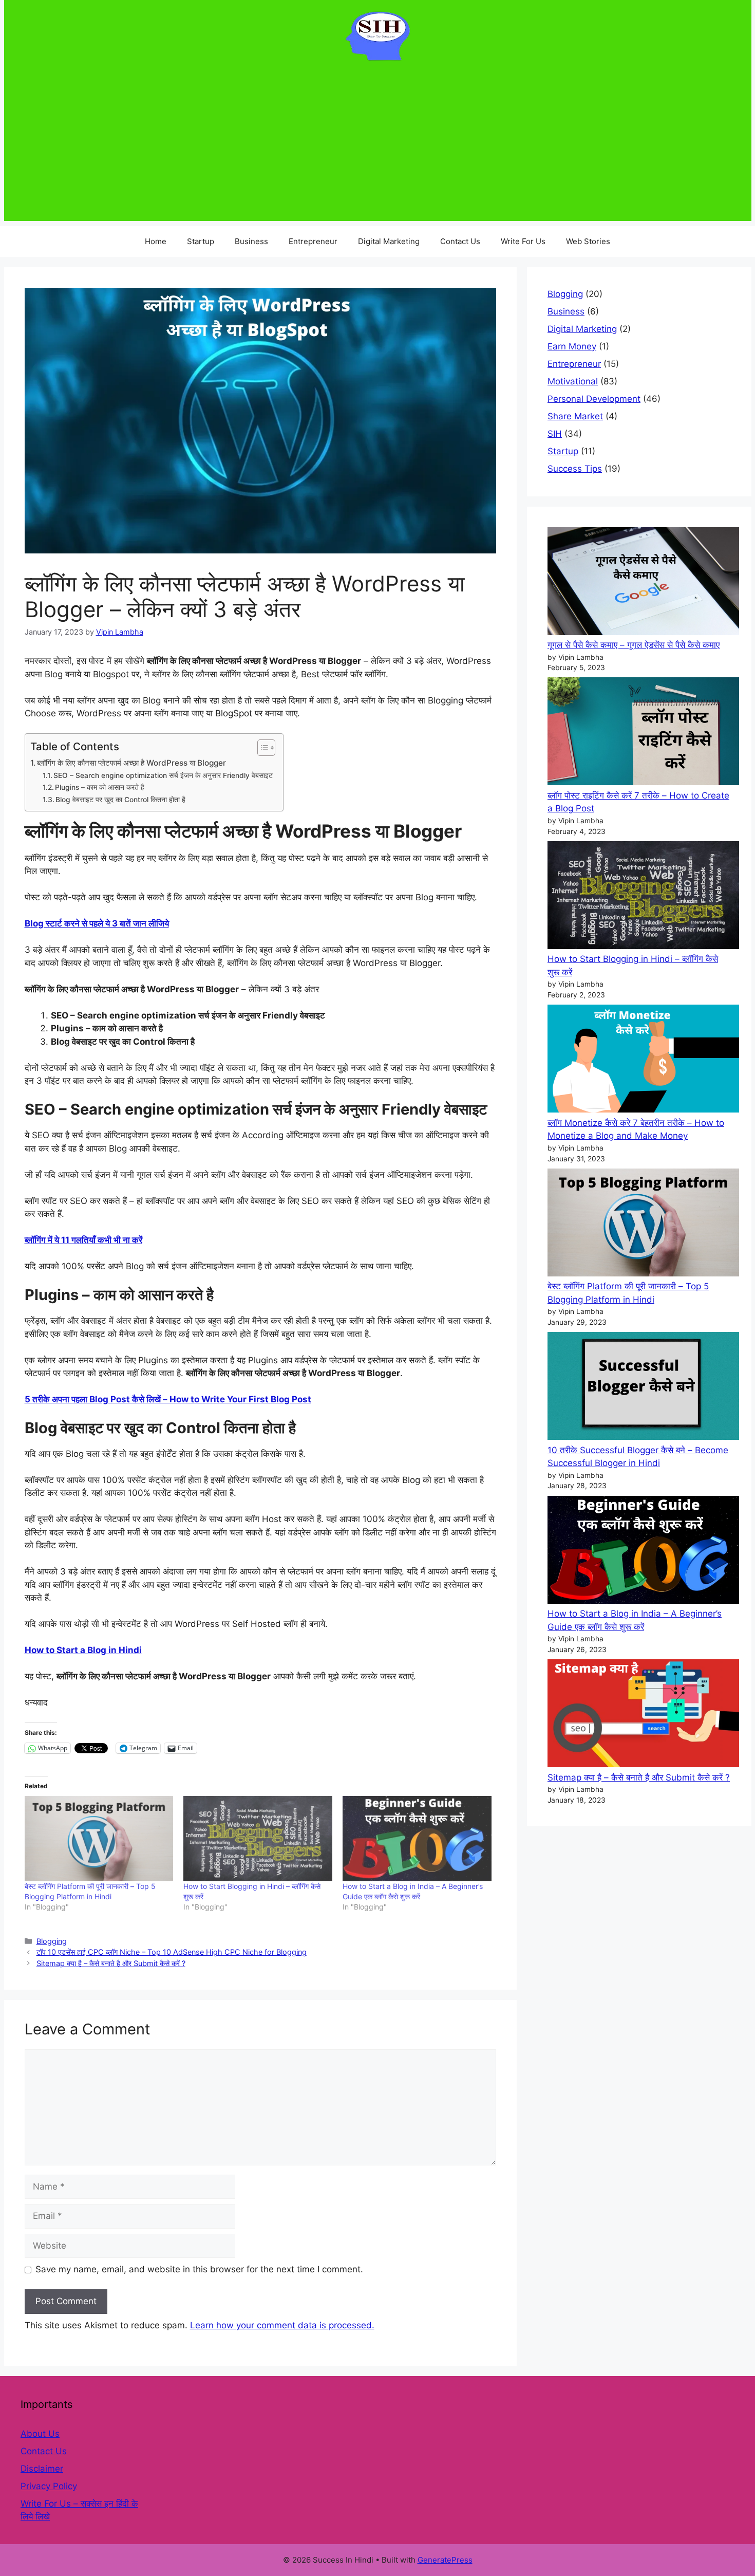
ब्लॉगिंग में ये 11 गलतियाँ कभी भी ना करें (83, 1240)
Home (156, 241)
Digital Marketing (389, 241)
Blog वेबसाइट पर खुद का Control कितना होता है (120, 800)
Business (251, 241)
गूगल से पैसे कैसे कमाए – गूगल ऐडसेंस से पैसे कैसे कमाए (634, 645)
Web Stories (588, 241)
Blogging (52, 1941)
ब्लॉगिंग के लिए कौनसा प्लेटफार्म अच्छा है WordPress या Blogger (131, 763)
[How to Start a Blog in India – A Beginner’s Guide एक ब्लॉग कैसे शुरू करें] (643, 1552)
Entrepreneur (313, 241)
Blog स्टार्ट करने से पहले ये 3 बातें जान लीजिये (97, 923)
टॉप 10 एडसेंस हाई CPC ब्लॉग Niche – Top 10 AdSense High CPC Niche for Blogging (172, 1952)
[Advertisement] (377, 149)
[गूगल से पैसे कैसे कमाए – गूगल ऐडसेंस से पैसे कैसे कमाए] (643, 583)
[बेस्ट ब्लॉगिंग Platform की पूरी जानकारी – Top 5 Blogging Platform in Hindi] (643, 1225)
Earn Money (572, 346)
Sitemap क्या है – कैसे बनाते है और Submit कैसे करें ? (111, 1963)
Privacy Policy (49, 2486)
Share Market (575, 416)
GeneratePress (445, 2560)
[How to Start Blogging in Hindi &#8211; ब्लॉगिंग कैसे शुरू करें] (258, 1839)
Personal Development (594, 399)
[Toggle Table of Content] (261, 748)
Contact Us (460, 241)
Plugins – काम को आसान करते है (100, 787)
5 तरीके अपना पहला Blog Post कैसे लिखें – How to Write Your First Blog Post (168, 1399)
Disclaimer (42, 2469)
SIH (555, 434)
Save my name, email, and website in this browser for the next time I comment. (199, 2269)
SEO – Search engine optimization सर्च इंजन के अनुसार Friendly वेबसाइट (163, 775)
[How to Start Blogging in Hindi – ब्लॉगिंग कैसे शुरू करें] (643, 897)
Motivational (573, 381)
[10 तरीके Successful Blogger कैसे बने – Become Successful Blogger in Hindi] (643, 1388)
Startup (201, 241)
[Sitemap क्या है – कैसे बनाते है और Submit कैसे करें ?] (643, 1715)
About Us (40, 2434)
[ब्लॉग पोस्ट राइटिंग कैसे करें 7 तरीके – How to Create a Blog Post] (643, 733)
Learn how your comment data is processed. (282, 2325)
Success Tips (575, 469)
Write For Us (523, 241)
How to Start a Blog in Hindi (83, 1650)
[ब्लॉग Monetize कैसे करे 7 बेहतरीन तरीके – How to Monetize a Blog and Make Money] (643, 1061)
